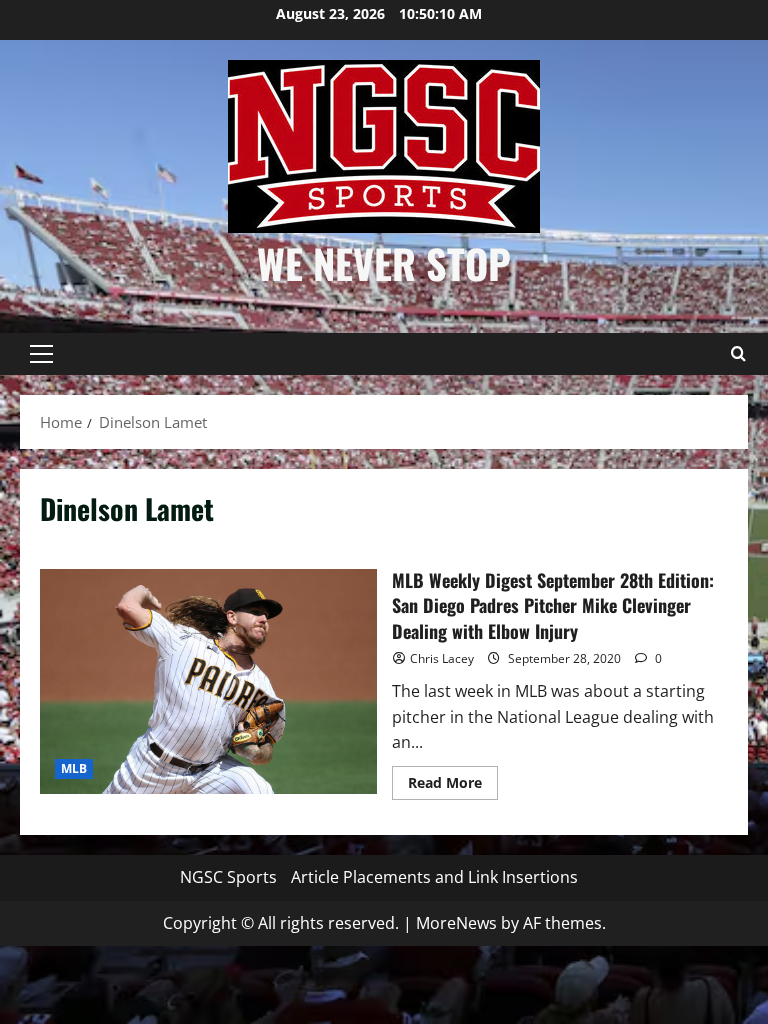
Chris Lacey (442, 658)
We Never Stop (384, 263)
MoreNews (456, 923)
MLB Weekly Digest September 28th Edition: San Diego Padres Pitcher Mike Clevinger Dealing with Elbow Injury (208, 681)
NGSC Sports (228, 877)
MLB (74, 768)
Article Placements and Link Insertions (434, 877)
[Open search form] (738, 354)
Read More (453, 786)
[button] (41, 354)
